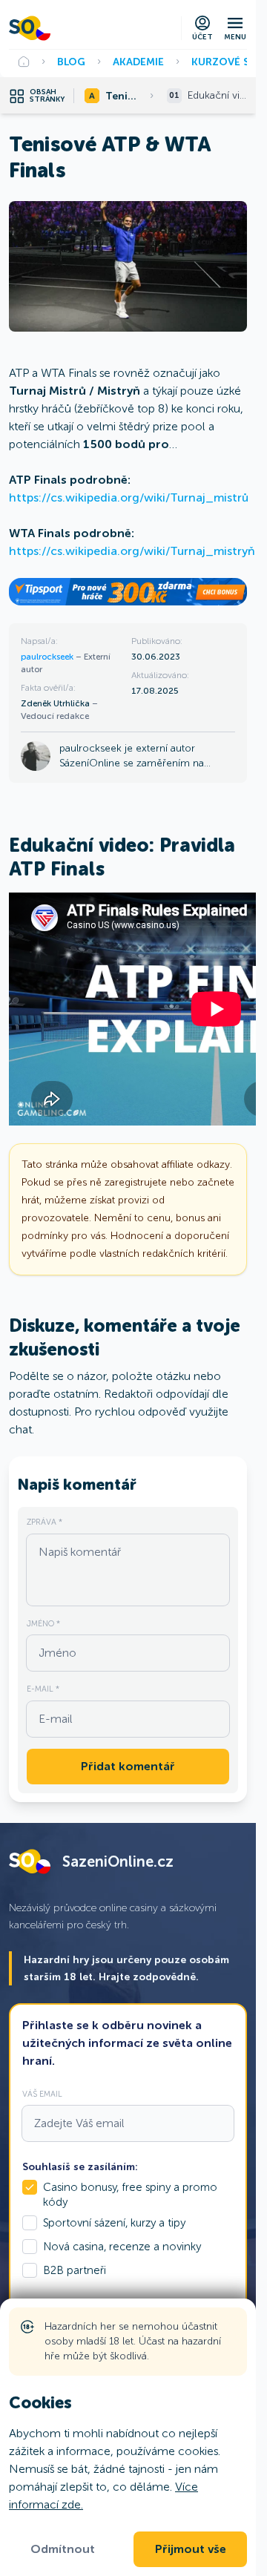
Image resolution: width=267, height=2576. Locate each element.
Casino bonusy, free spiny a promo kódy (130, 2195)
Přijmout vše (191, 2549)
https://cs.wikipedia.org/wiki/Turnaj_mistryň (132, 551)
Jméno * (43, 1623)
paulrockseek (48, 657)
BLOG (71, 62)
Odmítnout (63, 2549)
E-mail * (43, 1689)
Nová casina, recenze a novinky (122, 2247)
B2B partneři (75, 2270)
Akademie (138, 62)
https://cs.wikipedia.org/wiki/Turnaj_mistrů (129, 497)
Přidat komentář (128, 1767)
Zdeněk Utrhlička (56, 703)
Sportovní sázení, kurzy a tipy (114, 2223)
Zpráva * (44, 1522)
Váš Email (42, 2094)
